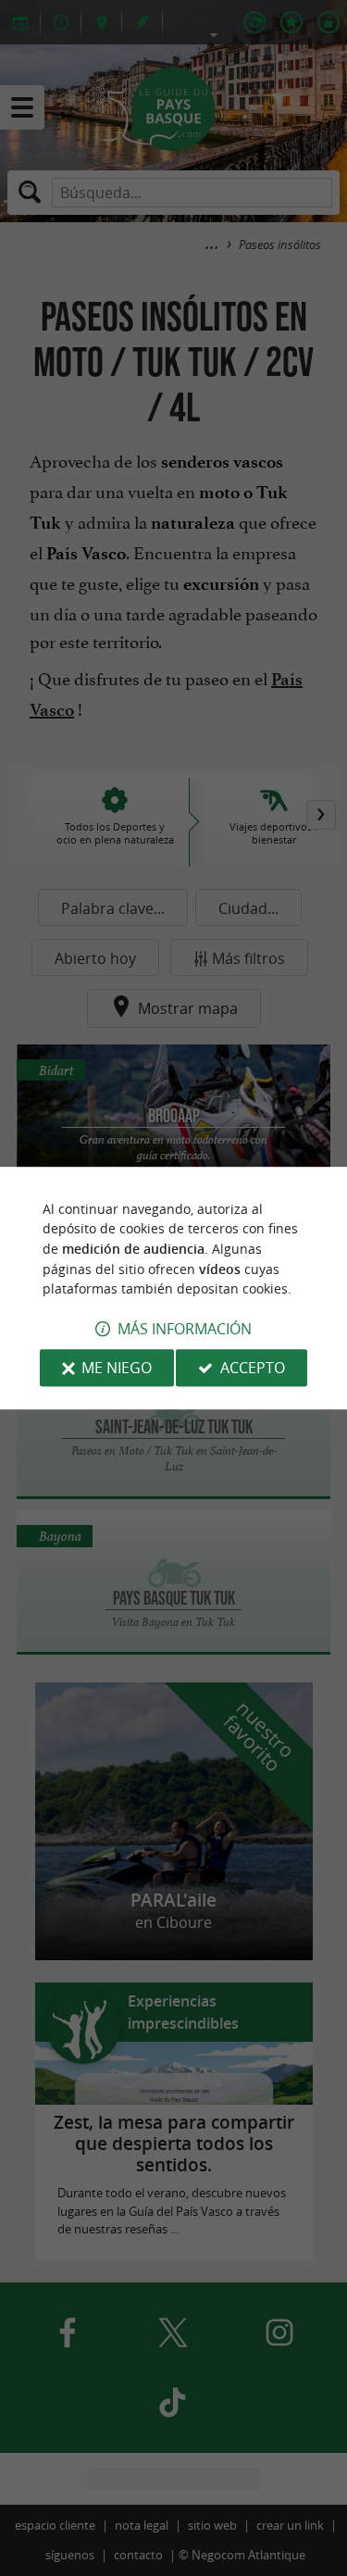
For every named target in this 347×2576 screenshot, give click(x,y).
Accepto (253, 1368)
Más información (185, 1329)
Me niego (117, 1368)
